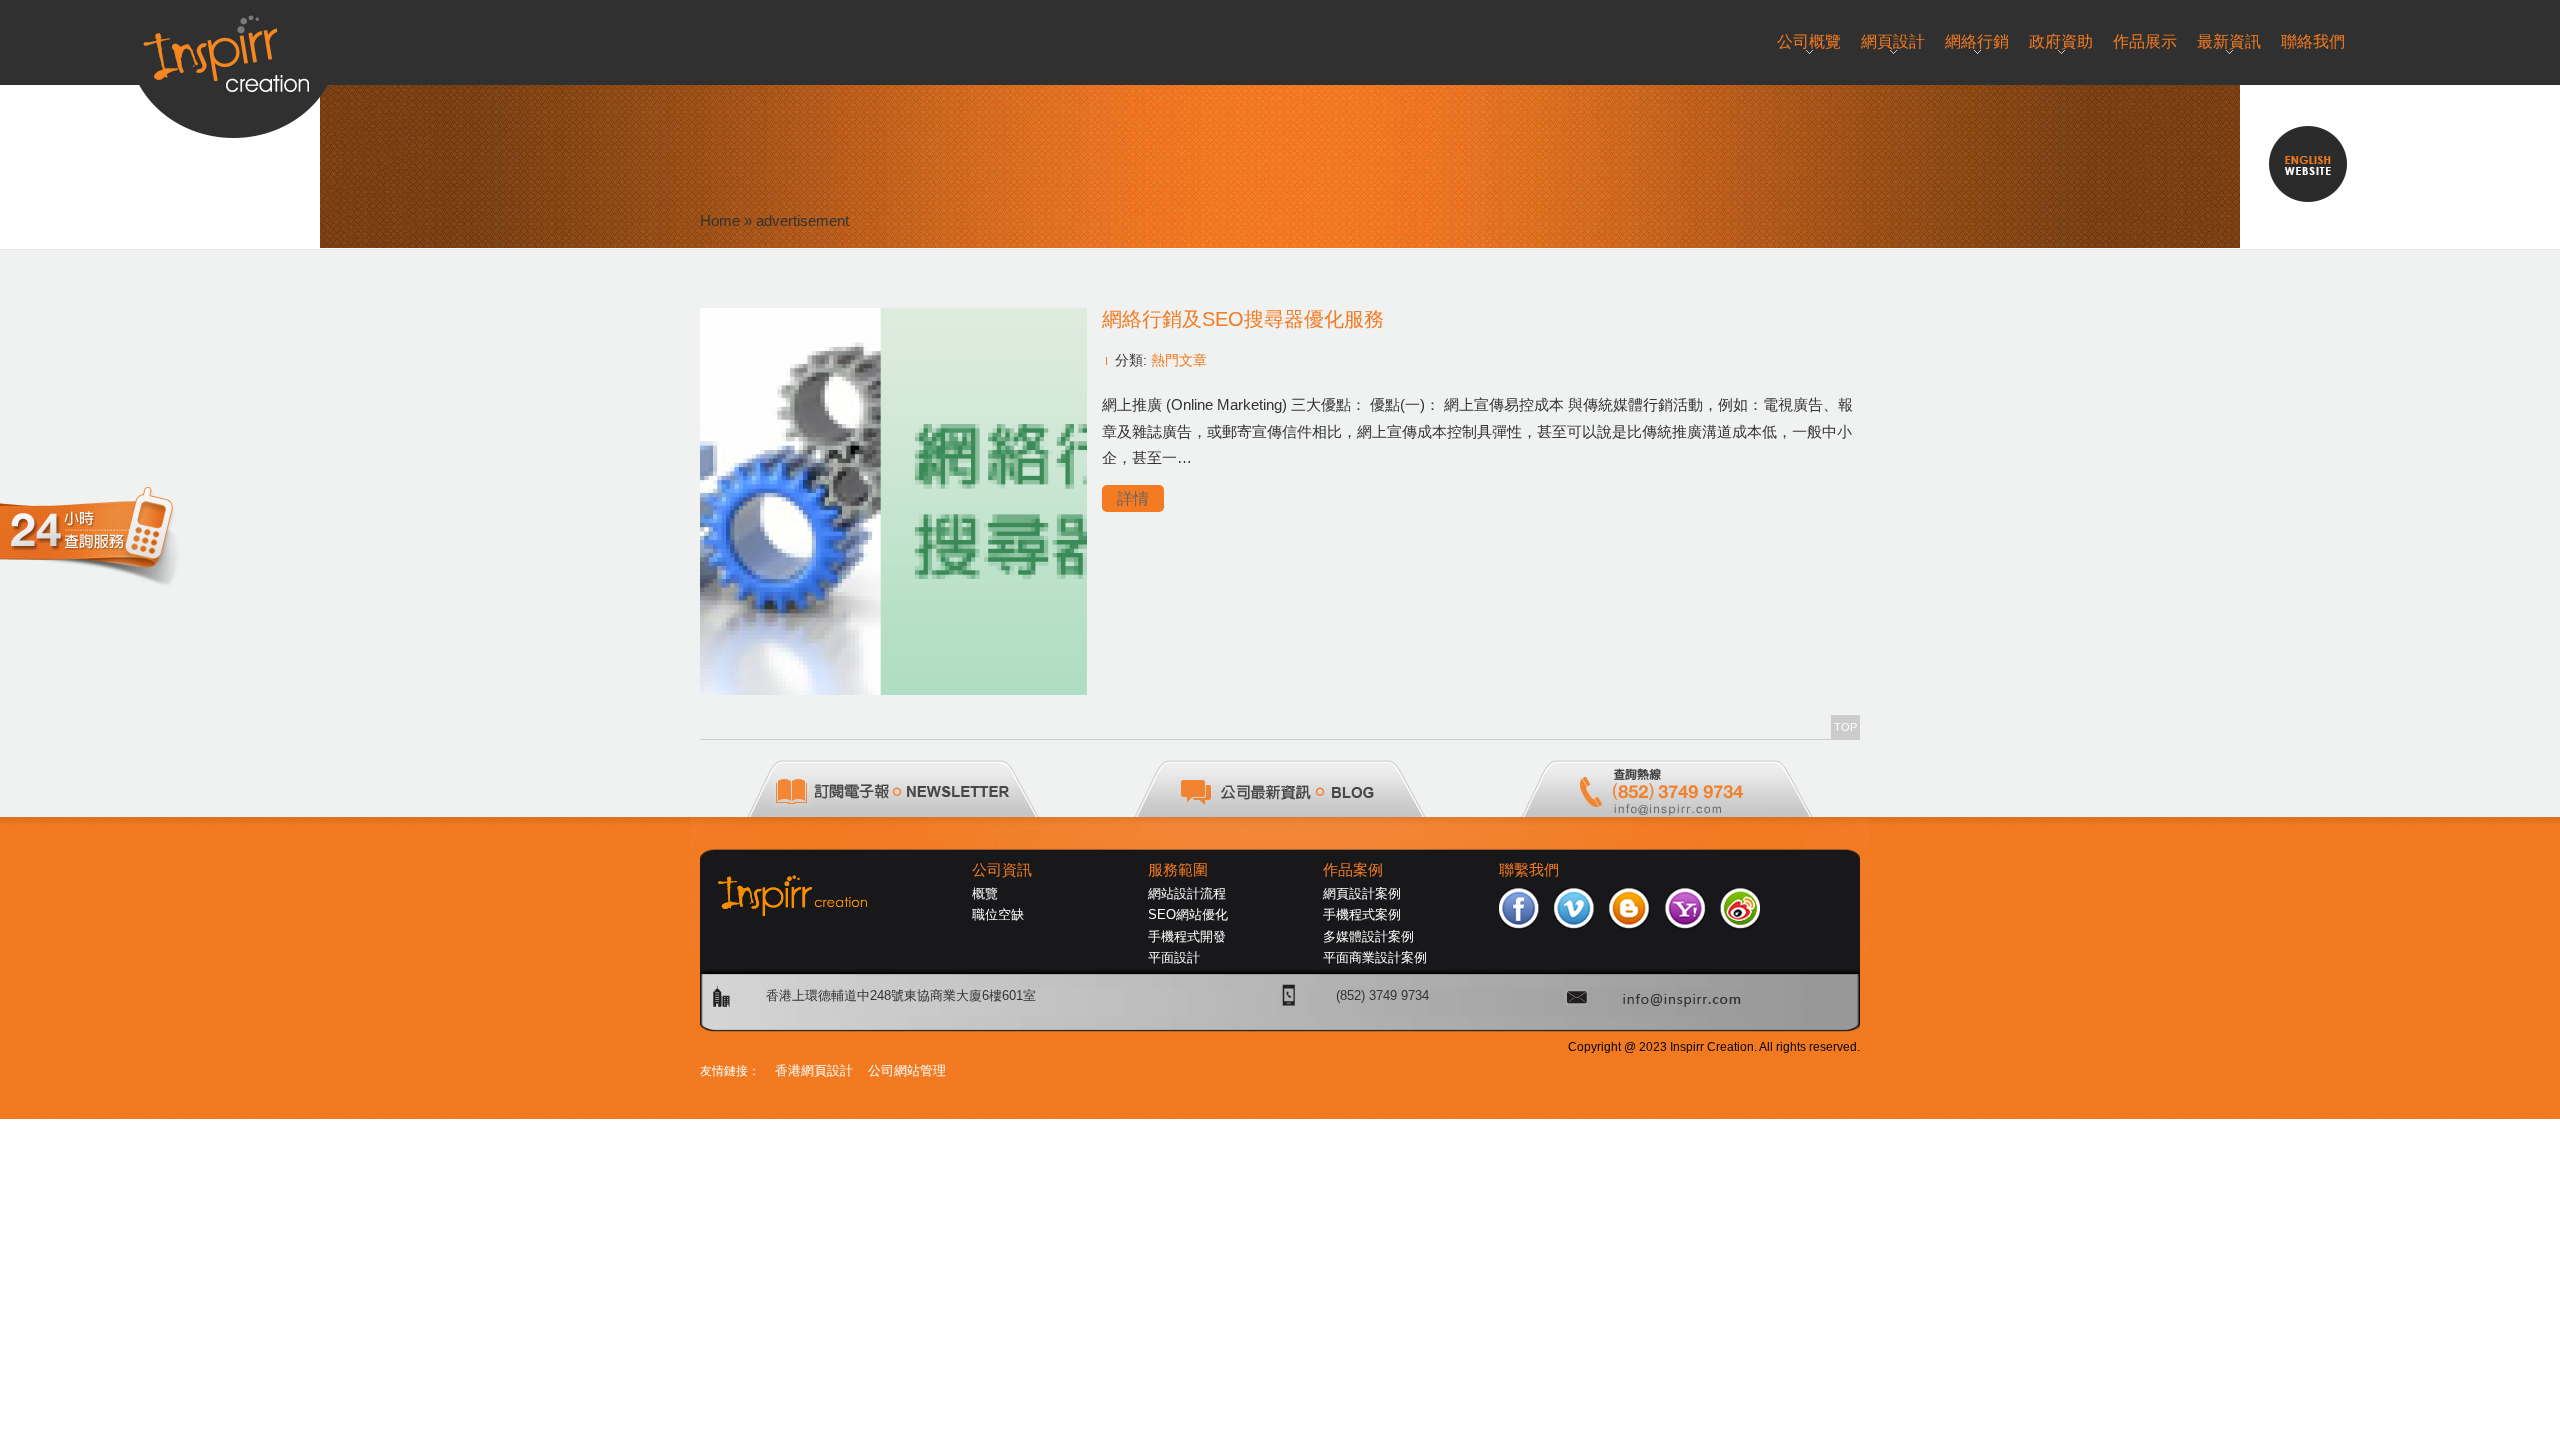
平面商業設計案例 (1375, 957)
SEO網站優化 (1188, 914)
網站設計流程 (1187, 893)
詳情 (1133, 498)
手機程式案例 (1362, 914)
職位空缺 (998, 914)
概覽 (985, 893)
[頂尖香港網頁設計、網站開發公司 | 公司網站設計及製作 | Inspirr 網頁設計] (233, 46)
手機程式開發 (1187, 936)
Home (720, 220)
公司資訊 (1002, 870)
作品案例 (1353, 870)
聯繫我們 (1529, 870)
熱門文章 (1179, 360)
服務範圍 (1178, 870)
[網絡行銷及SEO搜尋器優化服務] (893, 689)
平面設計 (1174, 957)
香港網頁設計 (814, 1070)
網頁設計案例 (1362, 893)
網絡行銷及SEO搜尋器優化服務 (1243, 319)
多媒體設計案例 (1368, 936)
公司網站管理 (907, 1070)
